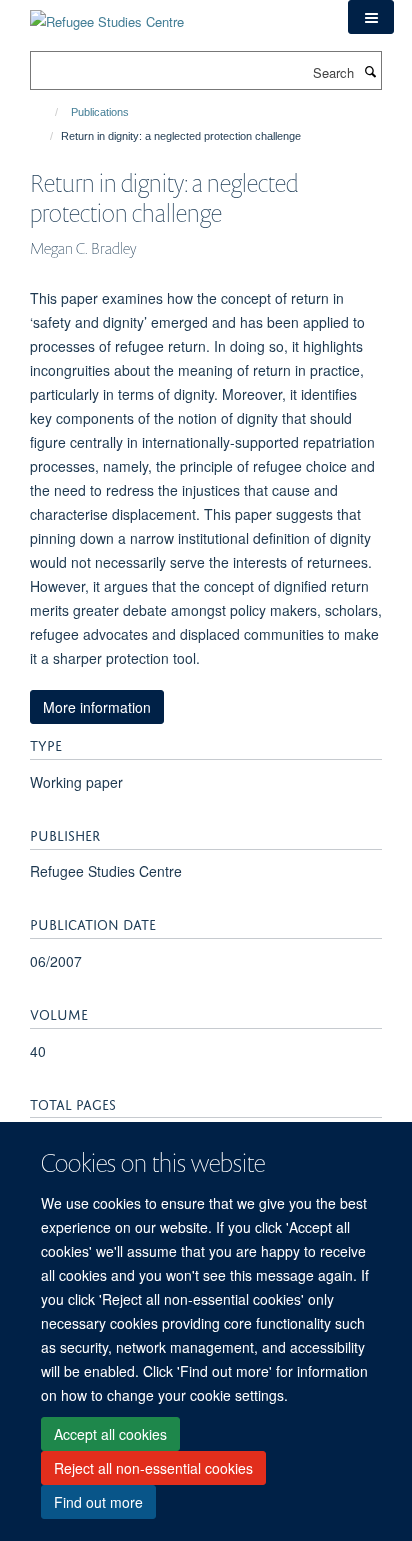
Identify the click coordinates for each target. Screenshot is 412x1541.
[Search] (370, 71)
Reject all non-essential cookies (153, 1468)
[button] (371, 17)
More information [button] (97, 707)
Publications (100, 112)
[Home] (47, 112)
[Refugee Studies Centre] (107, 14)
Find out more (98, 1502)
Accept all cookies (110, 1434)
